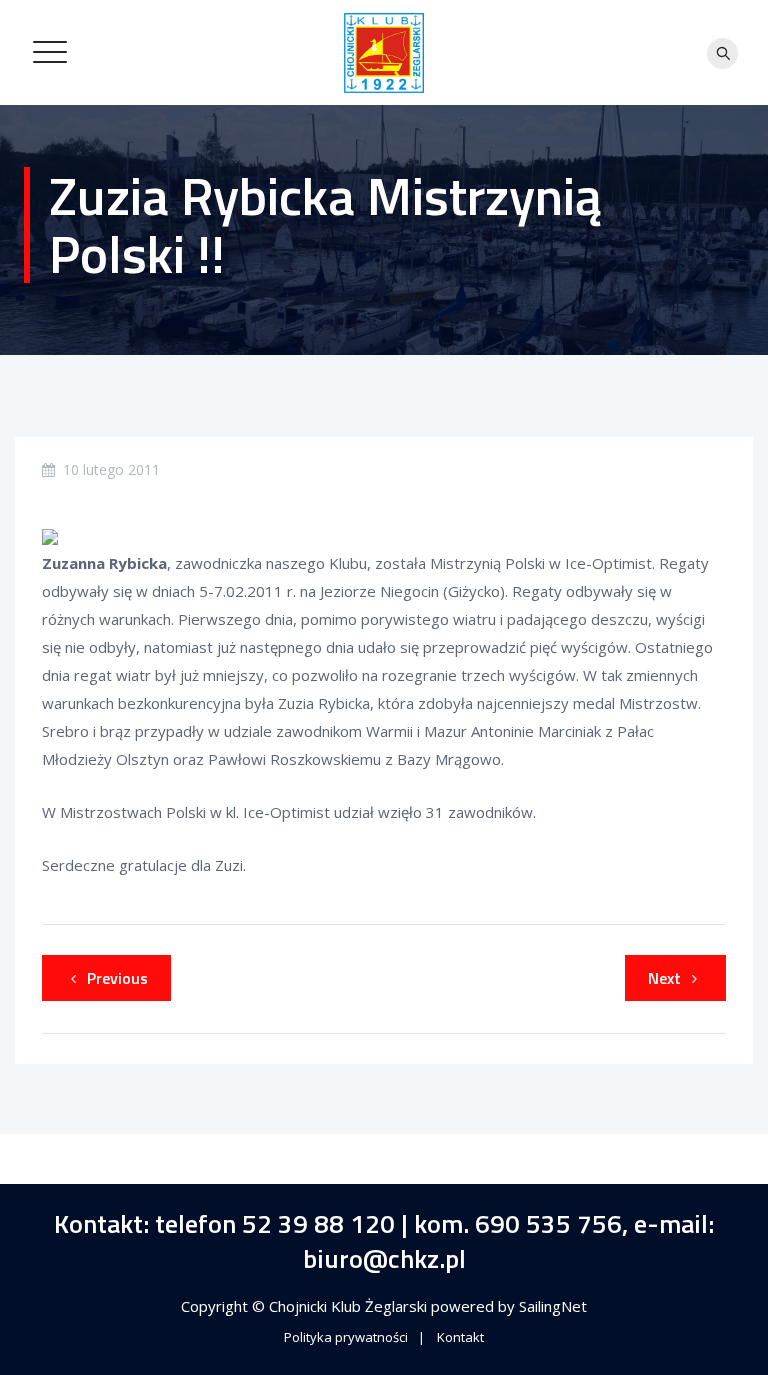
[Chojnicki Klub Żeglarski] (384, 52)
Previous (117, 978)
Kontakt (460, 1337)
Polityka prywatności (346, 1337)
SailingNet (553, 1306)
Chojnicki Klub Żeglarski (350, 1306)
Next (664, 978)
